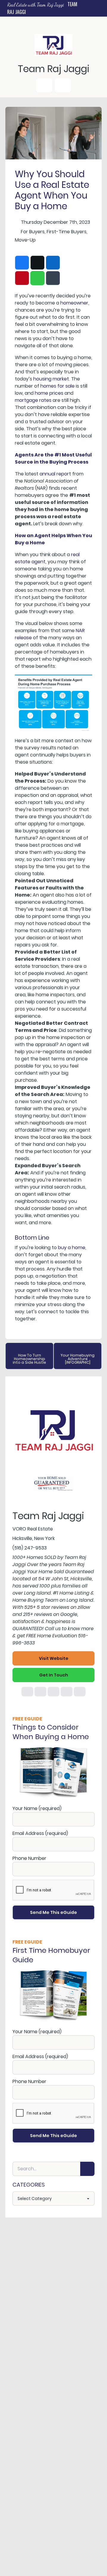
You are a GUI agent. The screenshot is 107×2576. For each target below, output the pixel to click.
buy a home (72, 1247)
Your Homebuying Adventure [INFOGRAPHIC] (78, 1359)
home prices (49, 393)
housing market (51, 379)
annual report (55, 474)
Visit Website (54, 1658)
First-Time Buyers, (67, 232)
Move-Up (25, 240)
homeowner (74, 303)
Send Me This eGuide (53, 1912)
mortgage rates (33, 400)
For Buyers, (33, 232)
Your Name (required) (37, 1808)
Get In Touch (54, 1675)
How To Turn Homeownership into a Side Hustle (29, 1359)
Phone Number (29, 1858)
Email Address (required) (40, 1833)
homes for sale (58, 386)
